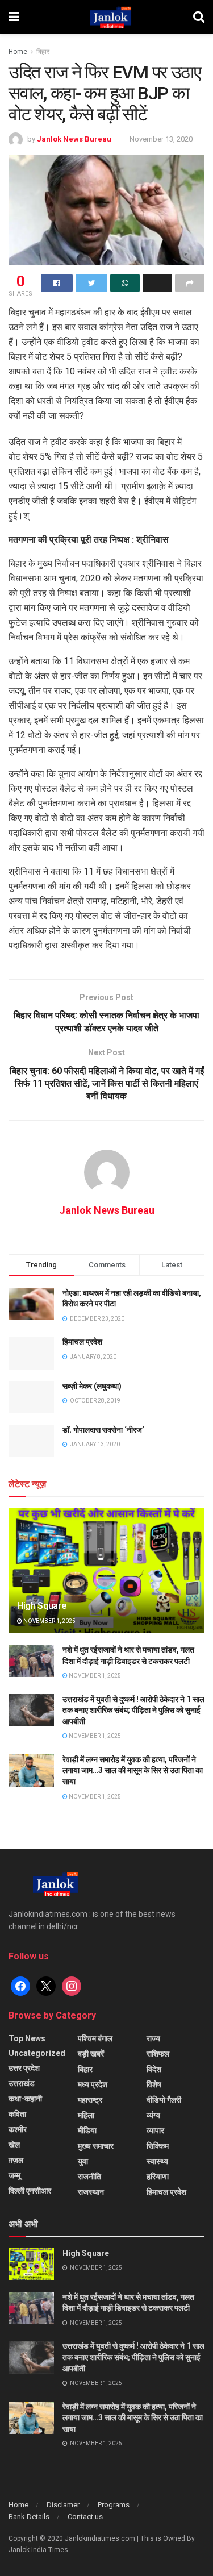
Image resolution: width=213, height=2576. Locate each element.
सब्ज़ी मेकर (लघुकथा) (92, 1386)
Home (18, 52)
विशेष (154, 2084)
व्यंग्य (153, 2115)
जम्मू (14, 2175)
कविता (17, 2114)
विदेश (154, 2069)
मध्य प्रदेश (93, 2084)
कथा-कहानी (25, 2099)
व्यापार (155, 2130)
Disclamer (63, 2505)
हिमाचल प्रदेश (82, 1342)
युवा (83, 2161)
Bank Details (29, 2517)
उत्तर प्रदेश (24, 2068)
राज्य (153, 2038)
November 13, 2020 (161, 139)
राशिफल (158, 2054)
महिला (86, 2115)
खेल (14, 2145)
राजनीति (89, 2177)
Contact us (85, 2517)
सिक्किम (158, 2146)
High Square (41, 1606)
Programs (114, 2505)
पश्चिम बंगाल (95, 2038)
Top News (27, 2038)
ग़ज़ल (16, 2160)
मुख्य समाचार (96, 2146)
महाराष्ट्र (90, 2100)
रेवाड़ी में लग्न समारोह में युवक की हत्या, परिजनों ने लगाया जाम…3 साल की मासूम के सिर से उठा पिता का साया (133, 1770)
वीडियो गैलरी (164, 2100)
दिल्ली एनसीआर (30, 2191)
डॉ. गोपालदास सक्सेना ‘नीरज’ (103, 1430)
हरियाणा (158, 2177)
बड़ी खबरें (91, 2054)
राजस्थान (91, 2192)
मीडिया (87, 2130)
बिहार (43, 52)
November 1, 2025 (49, 1621)
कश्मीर (18, 2129)
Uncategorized (37, 2053)
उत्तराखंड (22, 2083)
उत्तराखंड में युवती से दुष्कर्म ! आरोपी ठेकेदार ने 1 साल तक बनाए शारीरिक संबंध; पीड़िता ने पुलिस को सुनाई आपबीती (133, 1710)
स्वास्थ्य (157, 2161)
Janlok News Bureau (74, 139)
